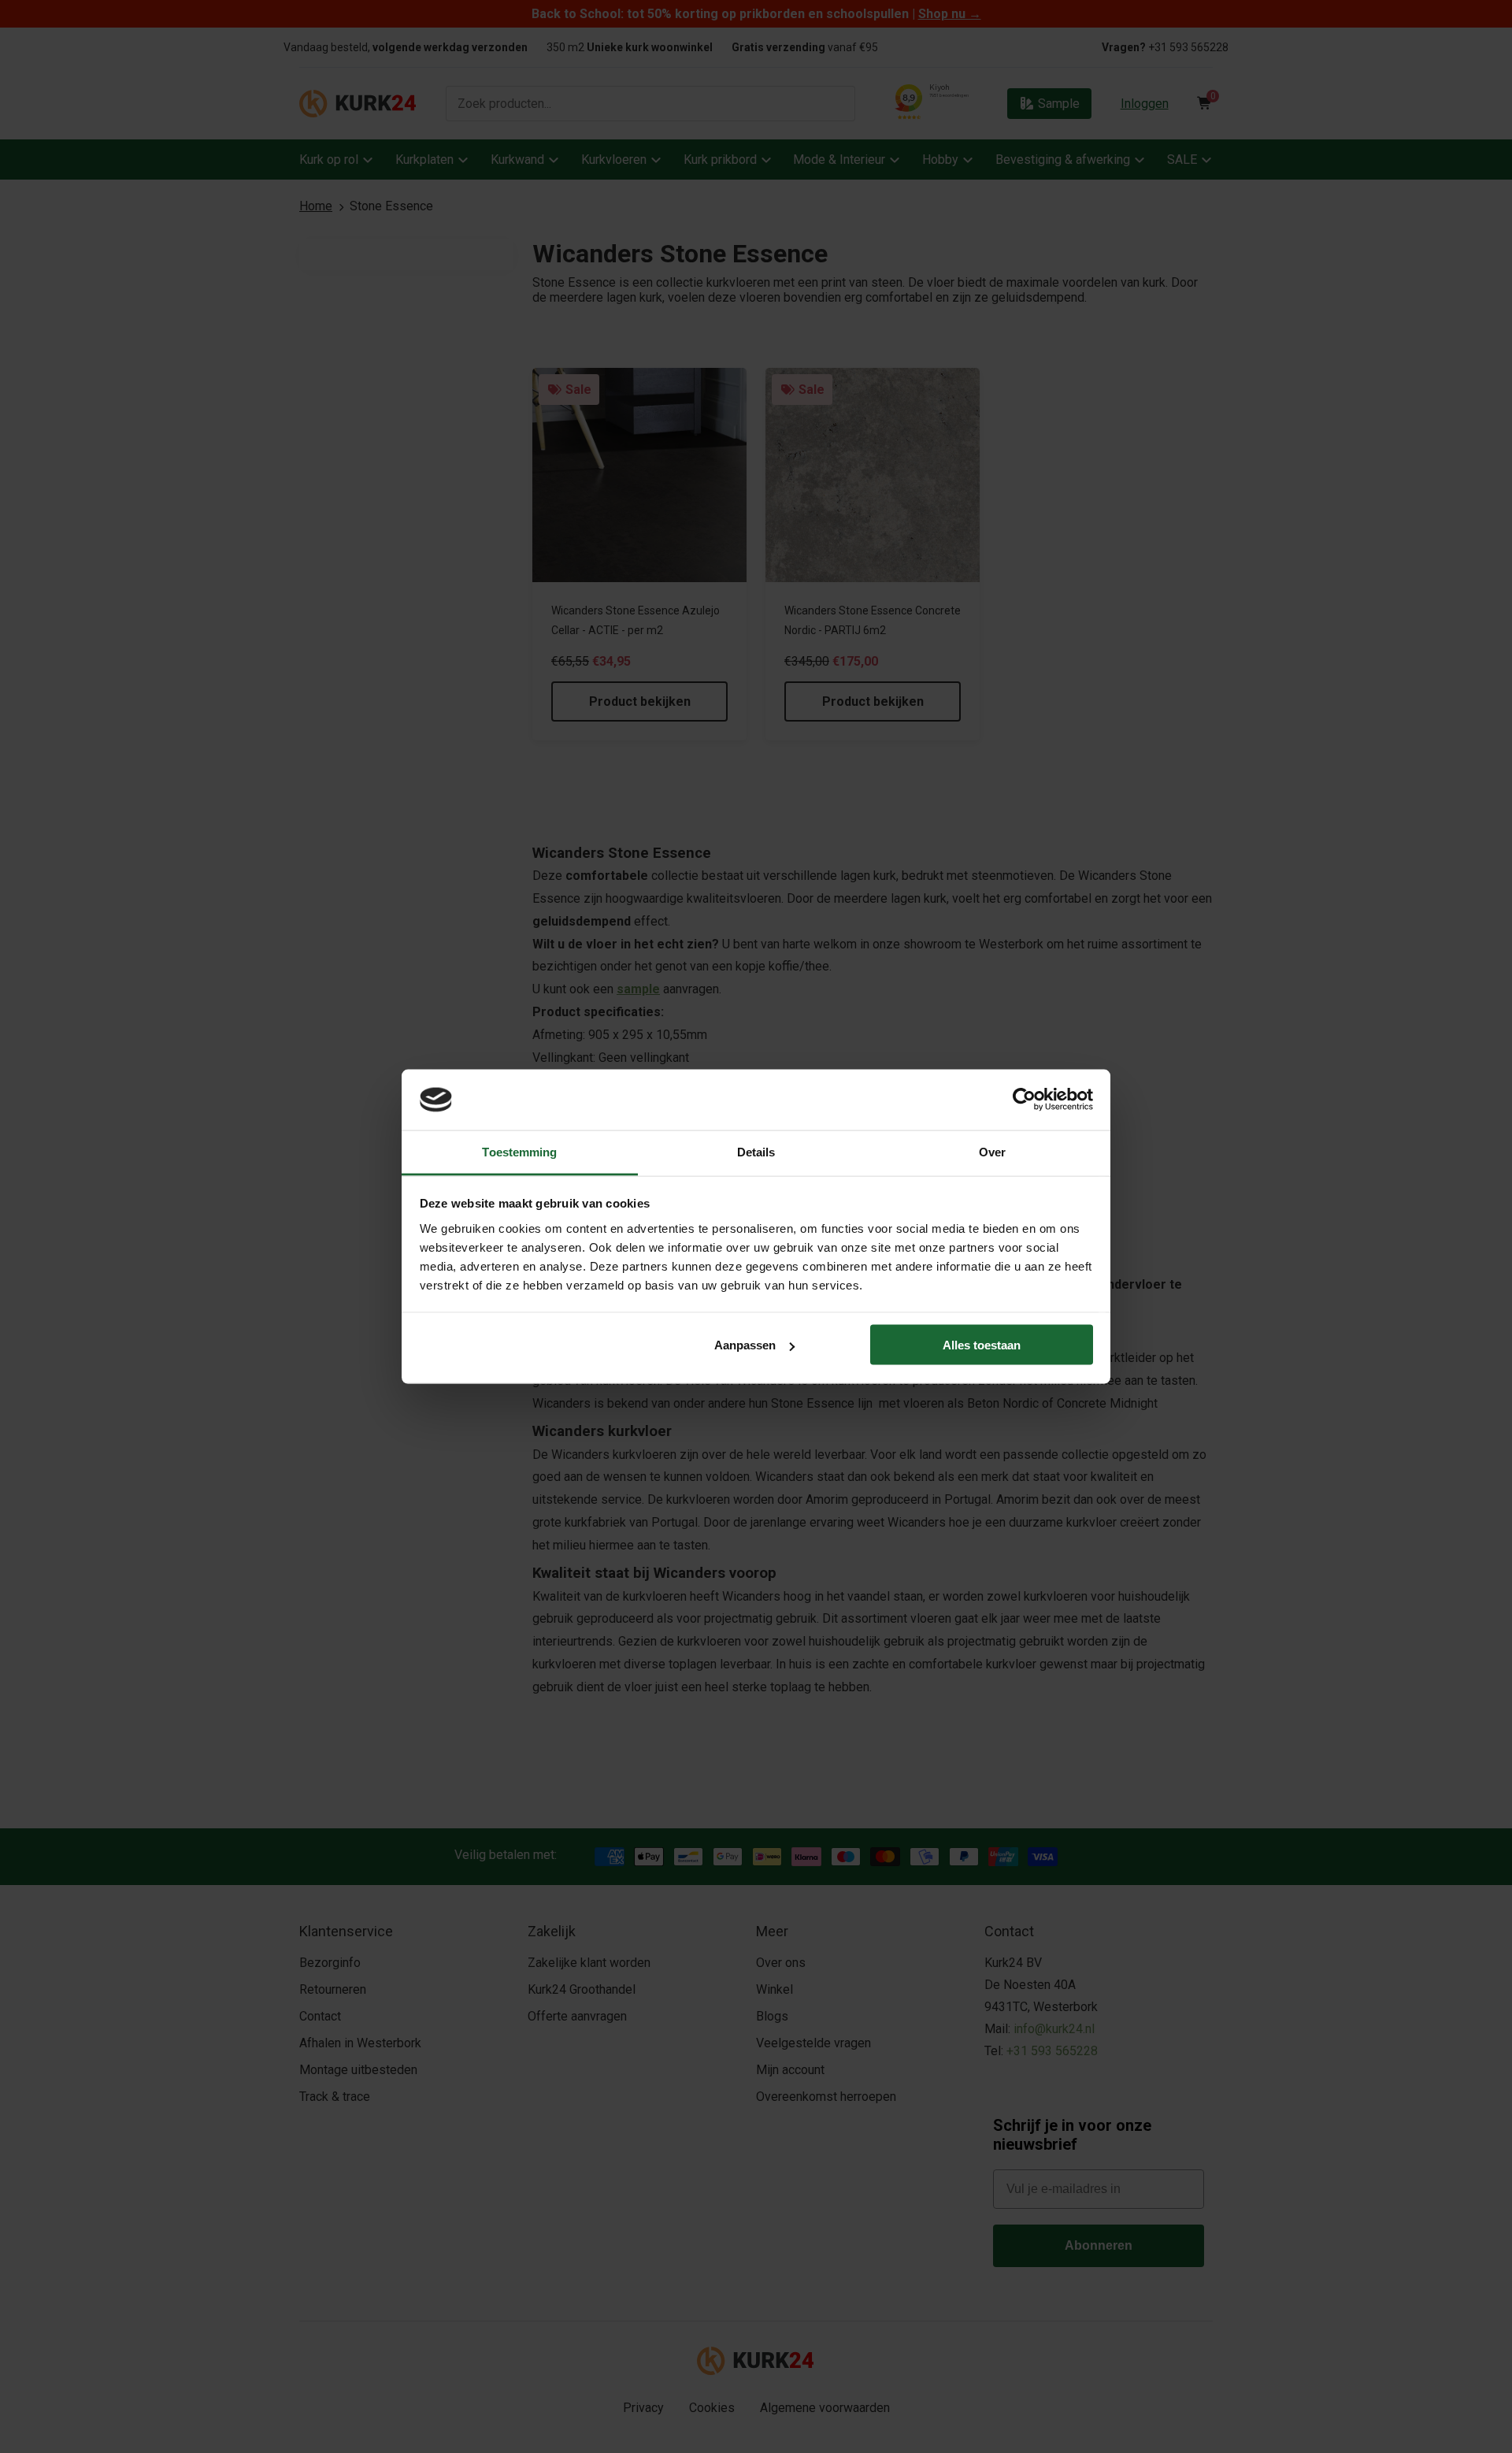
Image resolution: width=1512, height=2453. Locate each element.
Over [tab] (992, 1151)
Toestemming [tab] (519, 1151)
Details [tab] (756, 1151)
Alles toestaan (982, 1345)
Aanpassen (745, 1345)
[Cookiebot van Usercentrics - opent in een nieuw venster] (1024, 1100)
